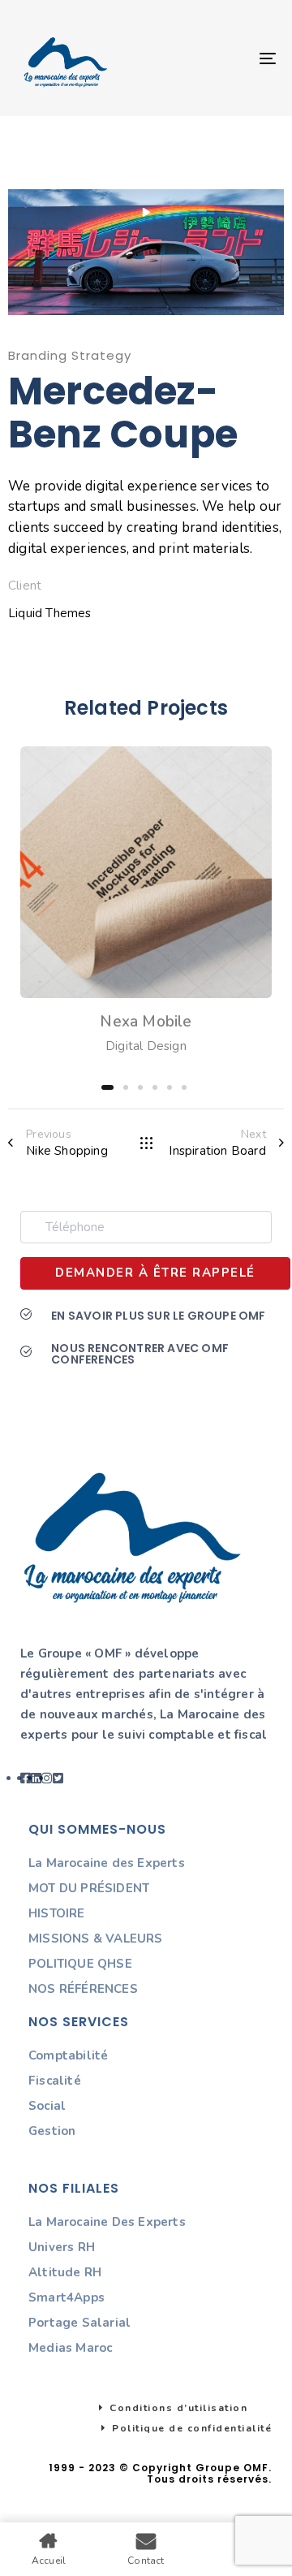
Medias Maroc (70, 2348)
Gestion (52, 2131)
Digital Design (146, 1046)
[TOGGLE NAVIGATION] (232, 58)
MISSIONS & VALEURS (96, 1938)
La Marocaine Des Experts (107, 2222)
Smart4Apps (67, 2297)
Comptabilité (68, 2055)
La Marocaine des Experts (107, 1863)
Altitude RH (65, 2272)
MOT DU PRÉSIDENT (89, 1888)
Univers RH (62, 2247)
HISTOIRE (57, 1913)
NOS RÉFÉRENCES (83, 1989)
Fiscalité (55, 2081)
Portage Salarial (79, 2323)
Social (47, 2106)
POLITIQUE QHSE (80, 1964)
